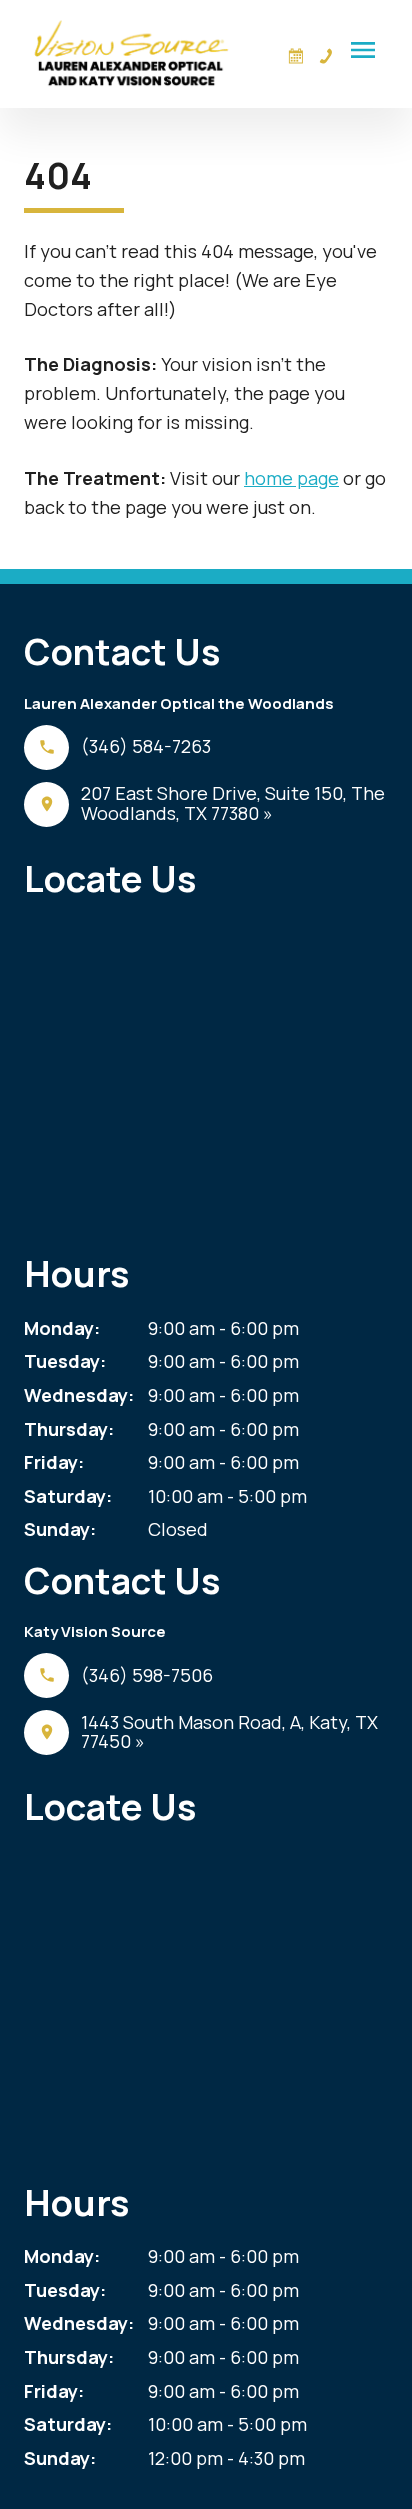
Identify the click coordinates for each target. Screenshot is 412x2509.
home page (291, 478)
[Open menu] (363, 50)
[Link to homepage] (131, 54)
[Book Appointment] (296, 56)
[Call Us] (326, 56)
